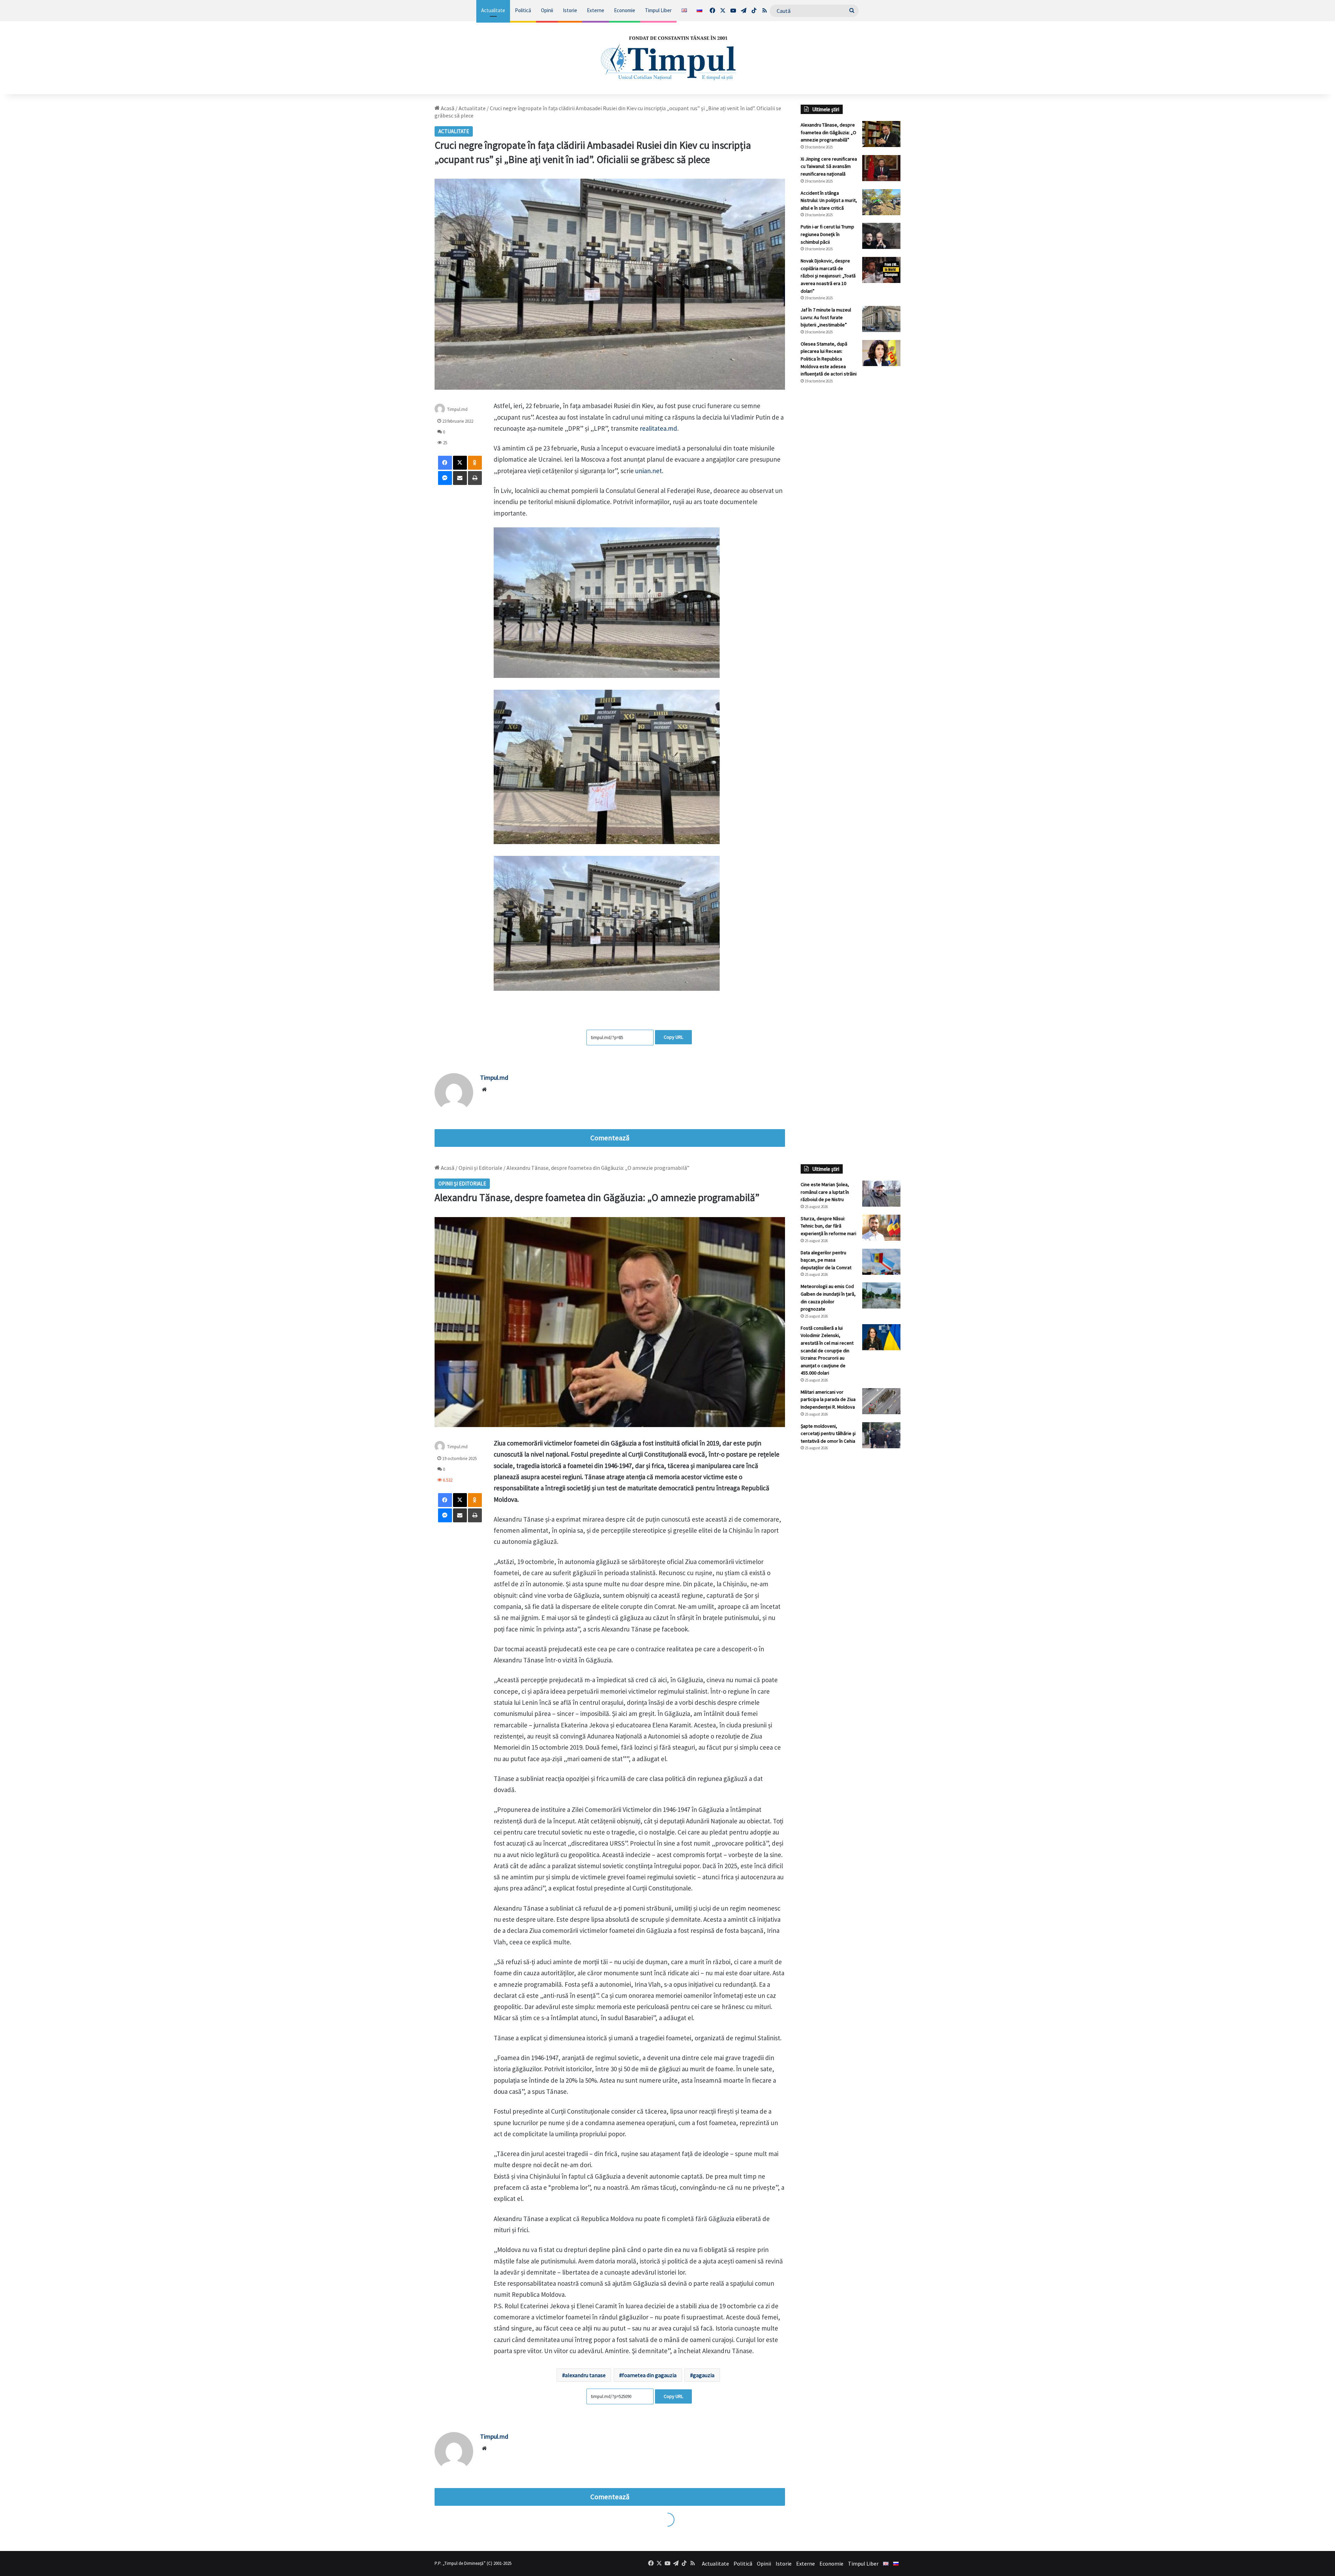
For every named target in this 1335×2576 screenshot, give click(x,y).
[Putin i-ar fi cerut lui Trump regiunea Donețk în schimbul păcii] (881, 236)
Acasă (447, 108)
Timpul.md (457, 409)
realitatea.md (658, 428)
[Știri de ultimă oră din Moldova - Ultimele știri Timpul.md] (667, 58)
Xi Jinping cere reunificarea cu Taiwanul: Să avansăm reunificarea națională (829, 166)
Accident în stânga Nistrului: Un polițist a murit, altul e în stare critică (829, 200)
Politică (523, 10)
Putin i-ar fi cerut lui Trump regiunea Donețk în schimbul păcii (827, 234)
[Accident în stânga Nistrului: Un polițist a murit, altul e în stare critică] (881, 202)
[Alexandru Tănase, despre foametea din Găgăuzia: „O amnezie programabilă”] (881, 134)
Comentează (610, 1138)
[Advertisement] (851, 506)
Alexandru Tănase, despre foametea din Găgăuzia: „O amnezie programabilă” (828, 132)
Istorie (570, 10)
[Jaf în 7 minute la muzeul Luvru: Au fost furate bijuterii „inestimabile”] (881, 319)
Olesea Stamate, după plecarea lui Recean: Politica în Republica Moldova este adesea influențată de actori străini (829, 359)
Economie (625, 10)
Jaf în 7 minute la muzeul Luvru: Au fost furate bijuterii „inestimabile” (826, 317)
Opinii (547, 10)
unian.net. (649, 471)
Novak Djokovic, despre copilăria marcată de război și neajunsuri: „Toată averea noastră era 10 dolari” (828, 276)
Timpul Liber (658, 10)
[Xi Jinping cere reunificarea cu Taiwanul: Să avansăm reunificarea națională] (881, 168)
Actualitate (493, 10)
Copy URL (673, 1037)
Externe (596, 10)
